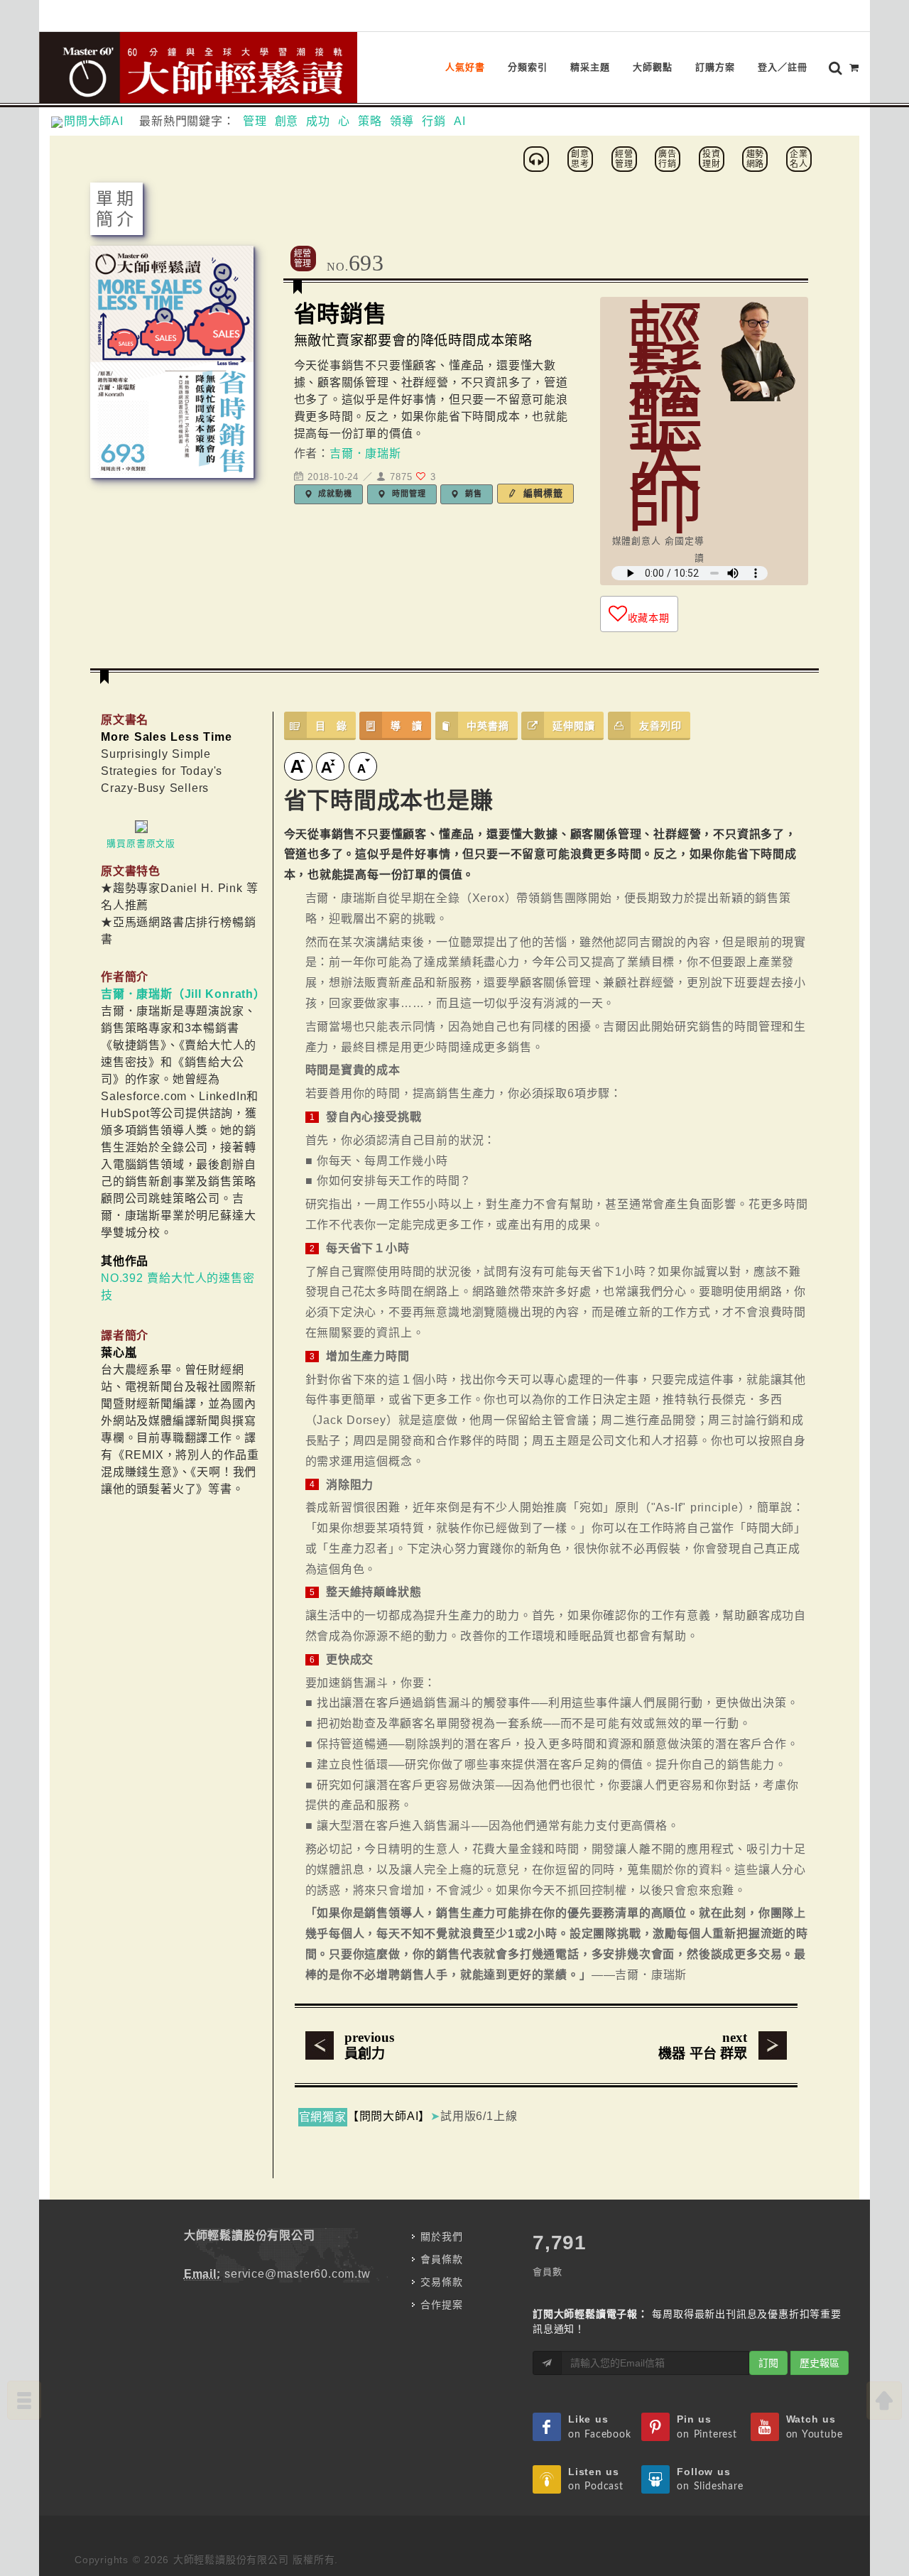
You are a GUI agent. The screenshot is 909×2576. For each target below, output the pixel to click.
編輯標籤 (541, 493)
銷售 (472, 494)
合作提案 (441, 2305)
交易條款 (441, 2282)
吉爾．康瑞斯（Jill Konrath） (183, 994)
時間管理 (407, 494)
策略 (370, 121)
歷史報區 (820, 2363)
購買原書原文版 (141, 843)
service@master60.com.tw (297, 2274)
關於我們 (441, 2237)
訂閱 (768, 2363)
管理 (255, 121)
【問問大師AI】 (389, 2116)
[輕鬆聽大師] (538, 158)
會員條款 (441, 2259)
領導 (402, 121)
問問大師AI (100, 121)
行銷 (434, 121)
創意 (287, 121)
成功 (318, 121)
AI (460, 121)
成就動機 (334, 494)
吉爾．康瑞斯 (365, 453)
